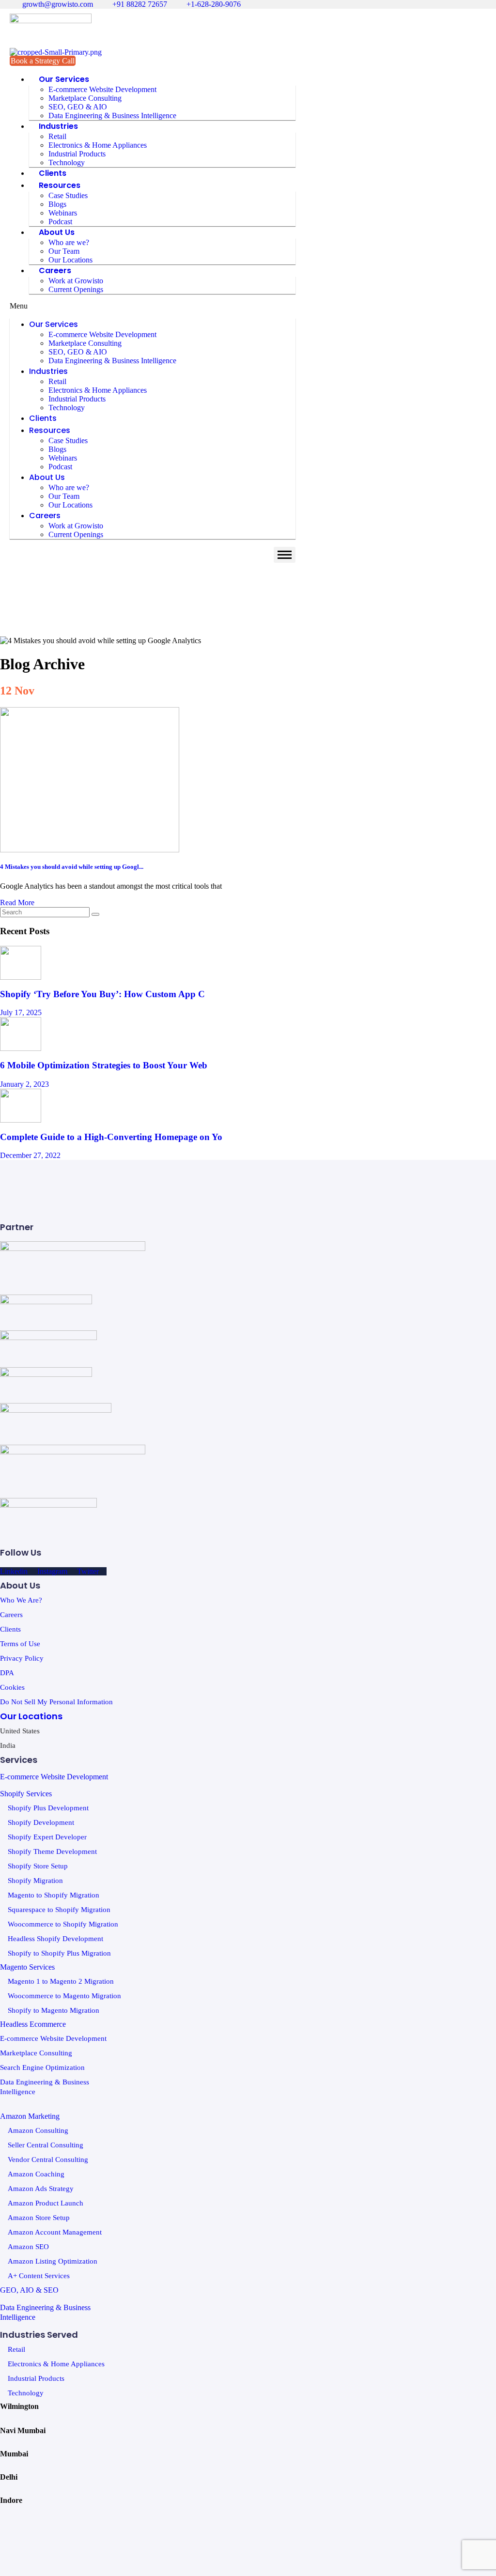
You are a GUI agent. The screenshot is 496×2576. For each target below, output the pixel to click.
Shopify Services (26, 1794)
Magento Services (27, 1967)
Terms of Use (20, 1644)
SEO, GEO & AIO (78, 107)
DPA (7, 1673)
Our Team (64, 251)
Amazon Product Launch (46, 2203)
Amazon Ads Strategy (41, 2189)
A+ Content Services (39, 2276)
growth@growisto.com (57, 4)
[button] (153, 306)
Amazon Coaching (36, 2174)
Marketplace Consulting (85, 98)
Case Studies (68, 195)
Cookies (12, 1687)
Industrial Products (77, 154)
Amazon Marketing (30, 2116)
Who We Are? (21, 1600)
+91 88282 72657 (139, 4)
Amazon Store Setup (39, 2218)
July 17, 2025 (21, 1012)
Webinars (63, 213)
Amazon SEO (28, 2247)
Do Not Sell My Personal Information (56, 1702)
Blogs (57, 204)
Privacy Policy (22, 1658)
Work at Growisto (76, 281)
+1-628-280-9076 (213, 4)
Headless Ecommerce (33, 2024)
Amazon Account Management (55, 2232)
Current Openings (76, 289)
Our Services (64, 79)
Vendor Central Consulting (48, 2160)
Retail (57, 136)
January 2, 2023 (24, 1084)
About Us (57, 232)
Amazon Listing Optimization (53, 2261)
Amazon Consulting (38, 2130)
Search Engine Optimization (42, 2067)
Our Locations (70, 260)
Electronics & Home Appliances (98, 145)
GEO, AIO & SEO (29, 2290)
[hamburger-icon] (285, 555)
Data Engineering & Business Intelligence (112, 116)
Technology (67, 162)
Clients (53, 173)
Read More (17, 902)
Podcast (60, 222)
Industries (58, 126)
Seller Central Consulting (46, 2145)
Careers (55, 270)
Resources (60, 185)
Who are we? (69, 242)
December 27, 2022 (30, 1155)
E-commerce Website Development (102, 89)
